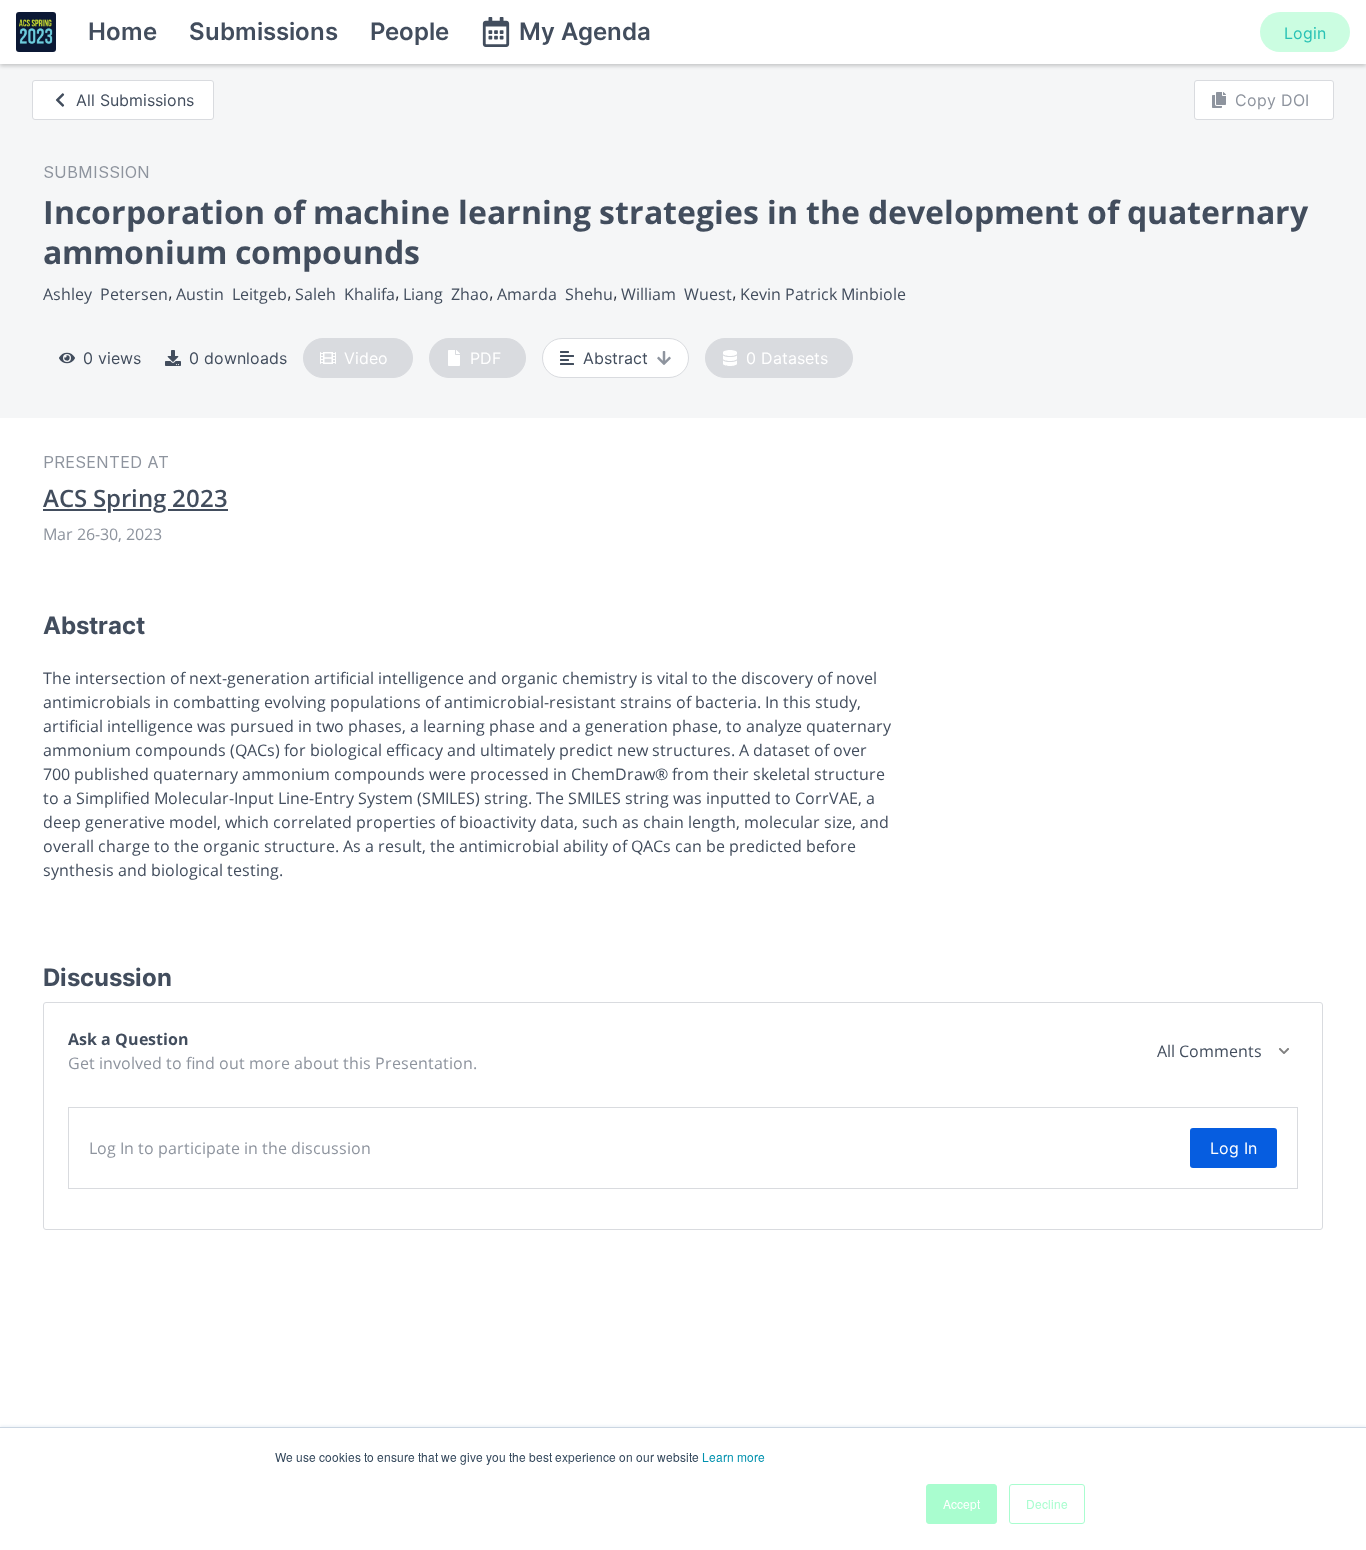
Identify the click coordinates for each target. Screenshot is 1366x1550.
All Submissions (135, 100)
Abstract (615, 358)
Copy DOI (1272, 100)
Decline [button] (1047, 1503)
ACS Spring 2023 (135, 498)
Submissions (263, 31)
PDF (485, 358)
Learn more (733, 1456)
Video (366, 358)
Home (122, 31)
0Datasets (787, 358)
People (409, 31)
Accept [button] (961, 1503)
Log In (1233, 1148)
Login (1305, 33)
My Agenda (585, 31)
